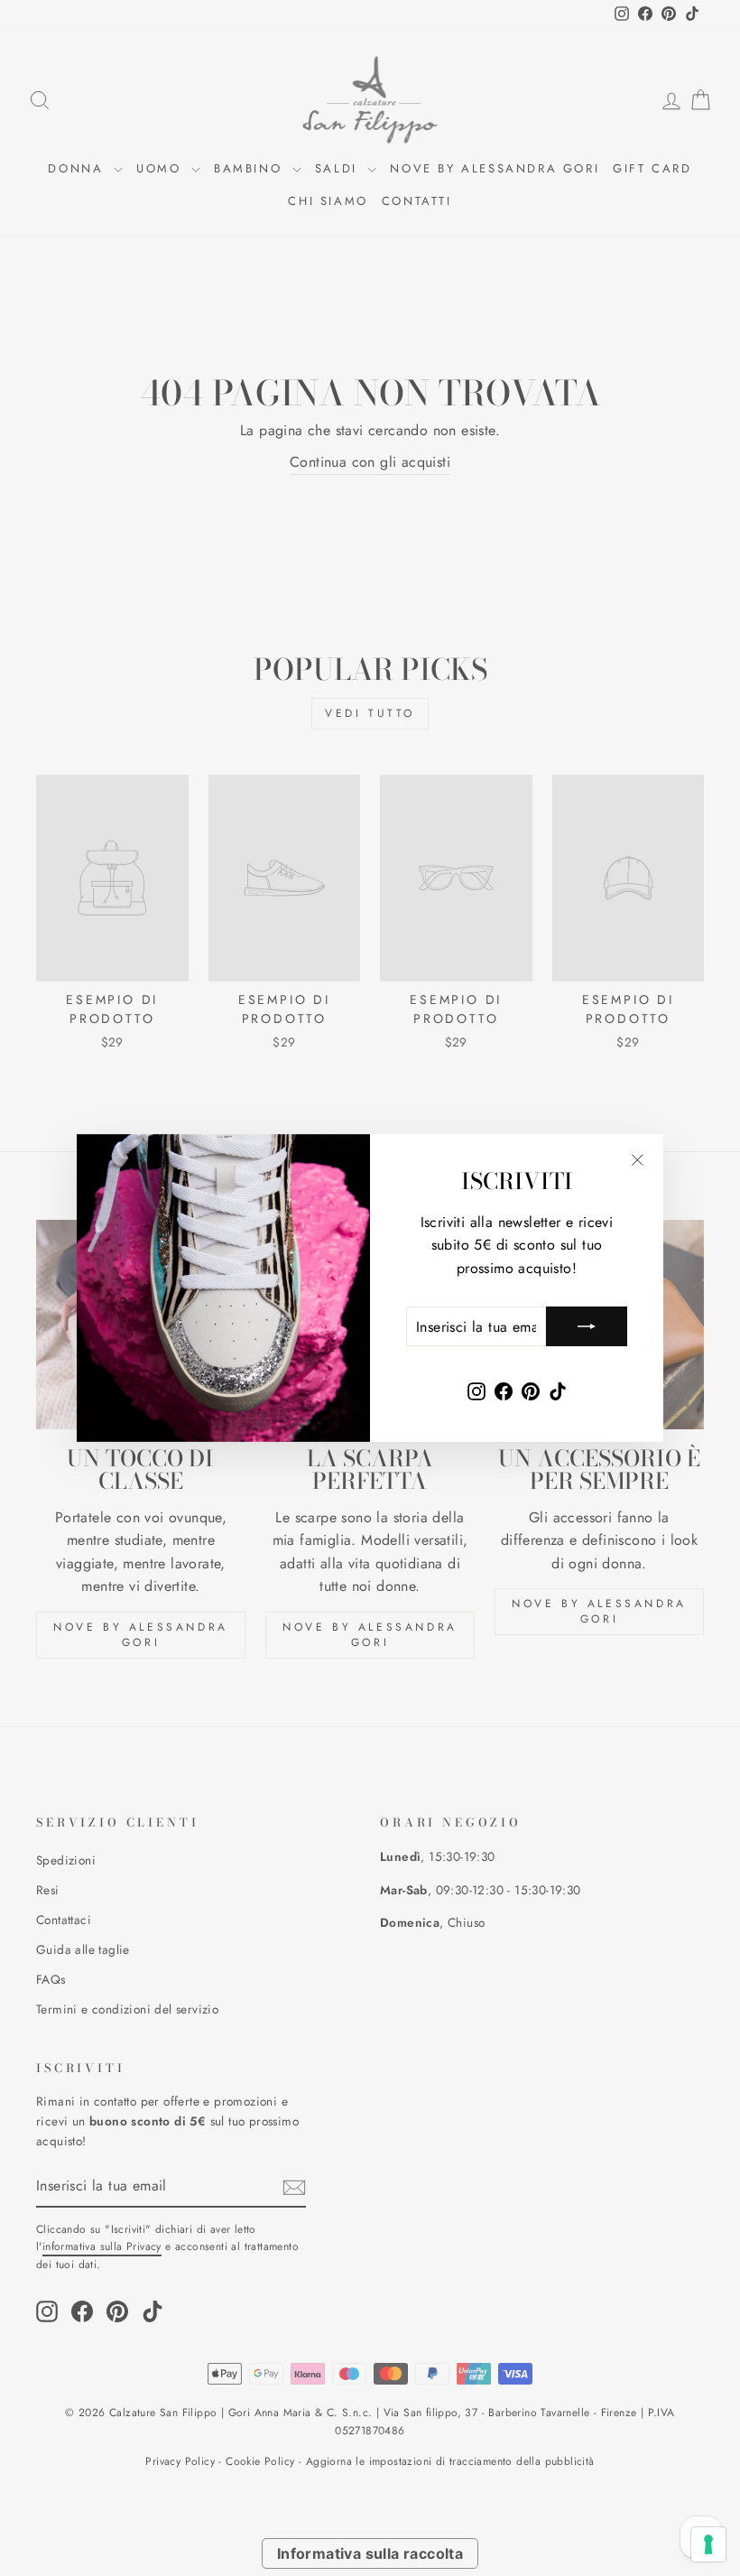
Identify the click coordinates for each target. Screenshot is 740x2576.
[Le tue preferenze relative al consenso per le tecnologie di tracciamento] (708, 2544)
